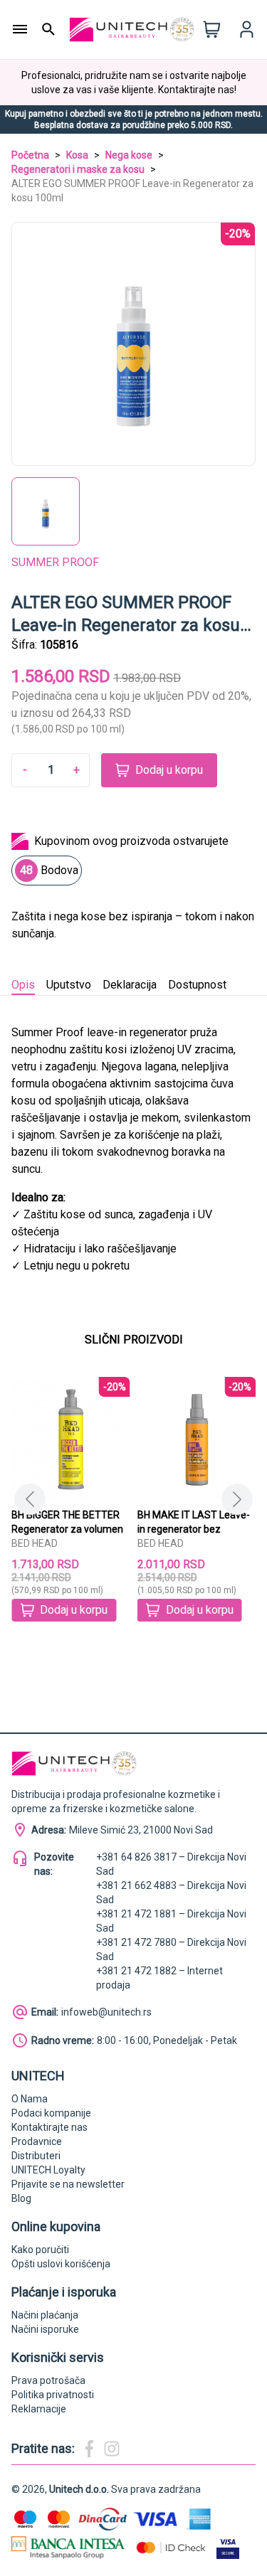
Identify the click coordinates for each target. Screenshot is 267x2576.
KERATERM (167, 1543)
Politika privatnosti (53, 2395)
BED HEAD (38, 1543)
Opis (23, 985)
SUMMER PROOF (55, 562)
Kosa (77, 155)
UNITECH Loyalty (48, 2170)
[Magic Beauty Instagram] (112, 2449)
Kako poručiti (40, 2250)
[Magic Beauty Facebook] (89, 2449)
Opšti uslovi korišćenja (61, 2264)
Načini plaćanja (45, 2315)
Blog (21, 2198)
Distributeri (36, 2156)
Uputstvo (69, 985)
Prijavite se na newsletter (68, 2184)
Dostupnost (197, 985)
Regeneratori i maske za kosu (78, 169)
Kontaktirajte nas (49, 2127)
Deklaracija (130, 985)
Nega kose (129, 155)
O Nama (30, 2099)
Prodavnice (37, 2141)
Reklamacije (39, 2409)
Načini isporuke (45, 2329)
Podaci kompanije (51, 2113)
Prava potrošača (48, 2380)
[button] (237, 1499)
